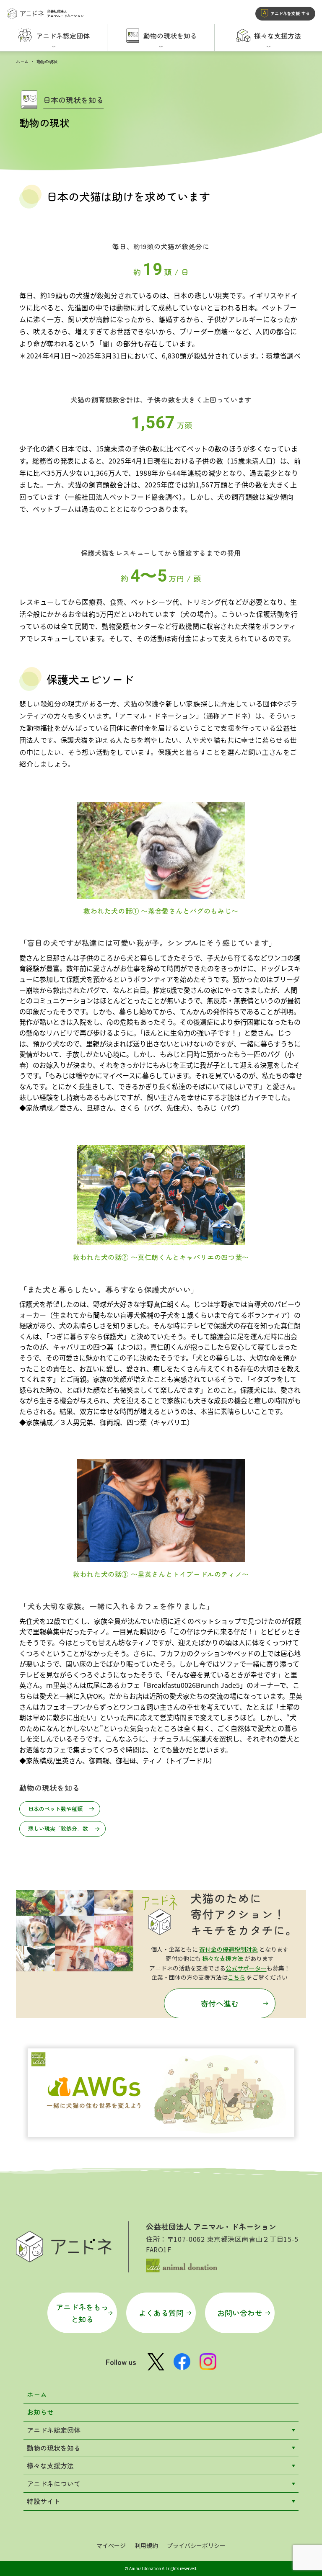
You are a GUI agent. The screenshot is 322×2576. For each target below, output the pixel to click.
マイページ (111, 2545)
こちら (236, 1977)
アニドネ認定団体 (54, 2430)
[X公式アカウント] (156, 2362)
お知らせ (40, 2412)
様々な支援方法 (223, 1958)
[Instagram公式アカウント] (208, 2362)
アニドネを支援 (290, 13)
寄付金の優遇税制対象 (229, 1949)
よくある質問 (161, 2313)
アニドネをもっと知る (82, 2313)
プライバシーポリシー (196, 2545)
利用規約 (146, 2545)
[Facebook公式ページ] (182, 2362)
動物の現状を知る (54, 2448)
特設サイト (44, 2501)
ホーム (22, 61)
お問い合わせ (240, 2313)
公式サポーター (246, 1968)
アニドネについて (54, 2483)
